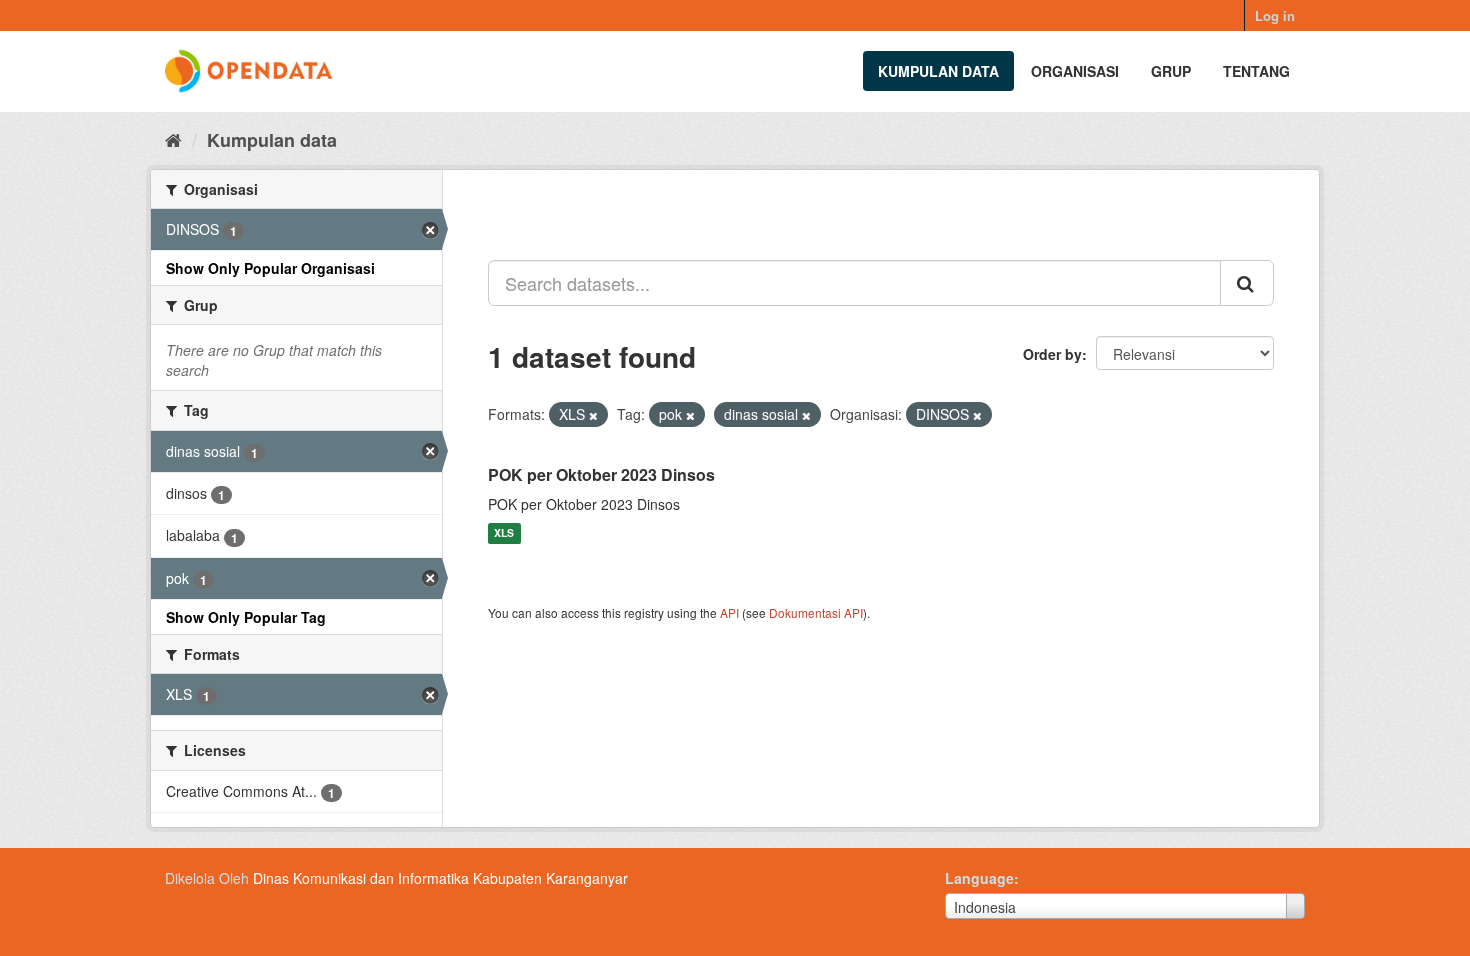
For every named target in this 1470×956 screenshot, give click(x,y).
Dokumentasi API (816, 612)
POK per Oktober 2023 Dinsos (601, 474)
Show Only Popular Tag (246, 617)
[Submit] (1247, 283)
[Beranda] (173, 139)
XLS (504, 533)
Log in (1275, 15)
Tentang (1256, 71)
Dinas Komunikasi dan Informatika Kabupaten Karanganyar (440, 878)
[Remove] (593, 415)
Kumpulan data (938, 71)
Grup (1171, 71)
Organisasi (1075, 71)
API (729, 612)
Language (979, 878)
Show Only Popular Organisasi (270, 268)
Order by (1052, 354)
